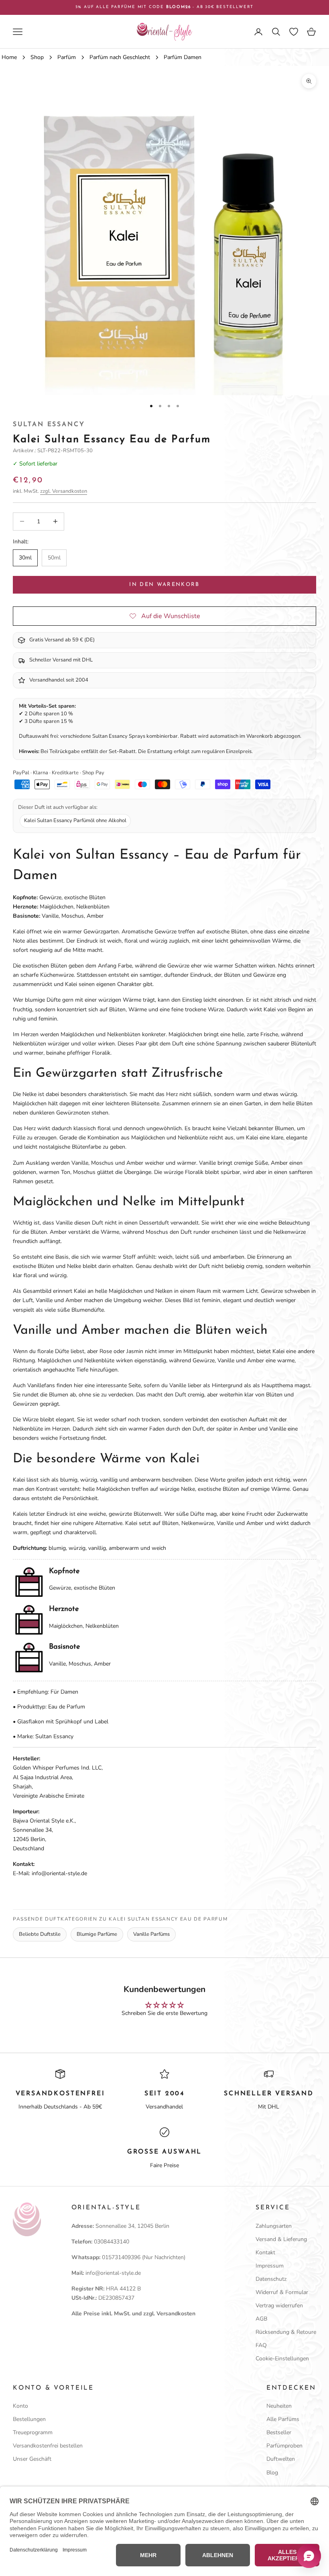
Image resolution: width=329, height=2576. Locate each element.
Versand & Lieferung (281, 2239)
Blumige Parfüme (97, 1934)
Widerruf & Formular (282, 2292)
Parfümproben (284, 2446)
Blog (272, 2473)
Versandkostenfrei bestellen (48, 2446)
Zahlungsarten (274, 2226)
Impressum (270, 2266)
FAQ (261, 2345)
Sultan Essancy (49, 425)
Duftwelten (281, 2459)
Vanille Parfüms (151, 1934)
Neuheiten (279, 2406)
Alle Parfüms (283, 2419)
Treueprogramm (33, 2432)
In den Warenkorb (164, 585)
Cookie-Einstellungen (282, 2359)
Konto (20, 2406)
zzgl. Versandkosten (64, 491)
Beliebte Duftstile (40, 1934)
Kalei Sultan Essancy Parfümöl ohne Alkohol (75, 821)
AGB (261, 2319)
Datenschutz (271, 2279)
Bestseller (279, 2432)
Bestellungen (29, 2419)
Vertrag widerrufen (279, 2306)
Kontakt (265, 2252)
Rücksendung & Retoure (286, 2332)
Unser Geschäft (32, 2459)
